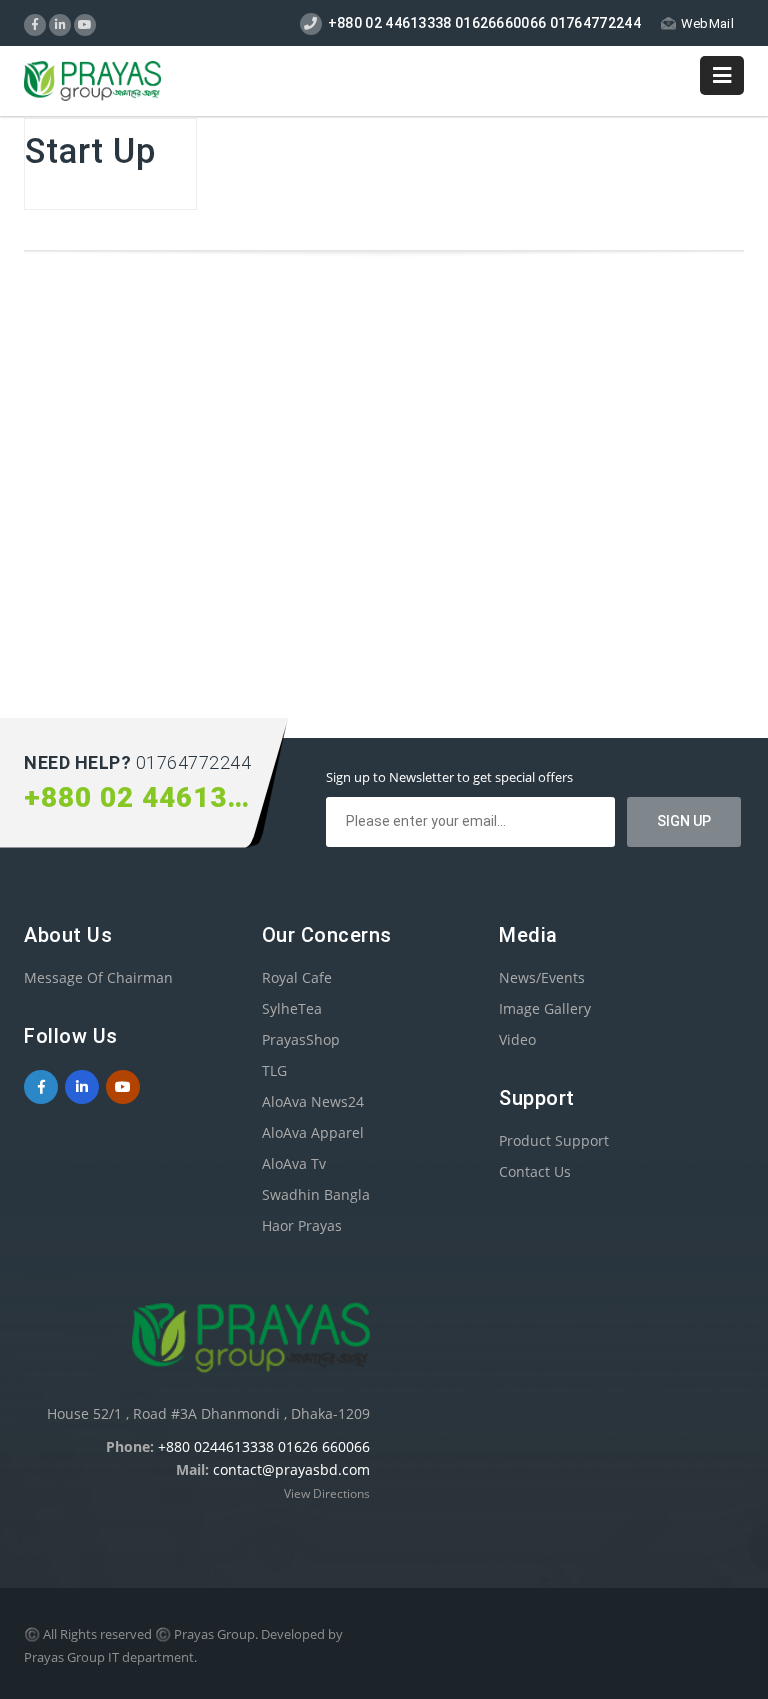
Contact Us (535, 1171)
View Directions (327, 1493)
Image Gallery (545, 1008)
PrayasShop (301, 1039)
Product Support (554, 1140)
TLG (274, 1070)
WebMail (707, 23)
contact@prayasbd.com (291, 1469)
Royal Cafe (297, 977)
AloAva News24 (313, 1101)
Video (517, 1039)
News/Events (542, 977)
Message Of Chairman (98, 977)
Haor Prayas (302, 1225)
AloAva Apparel (313, 1132)
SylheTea (292, 1008)
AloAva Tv (294, 1163)
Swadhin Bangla (316, 1194)
